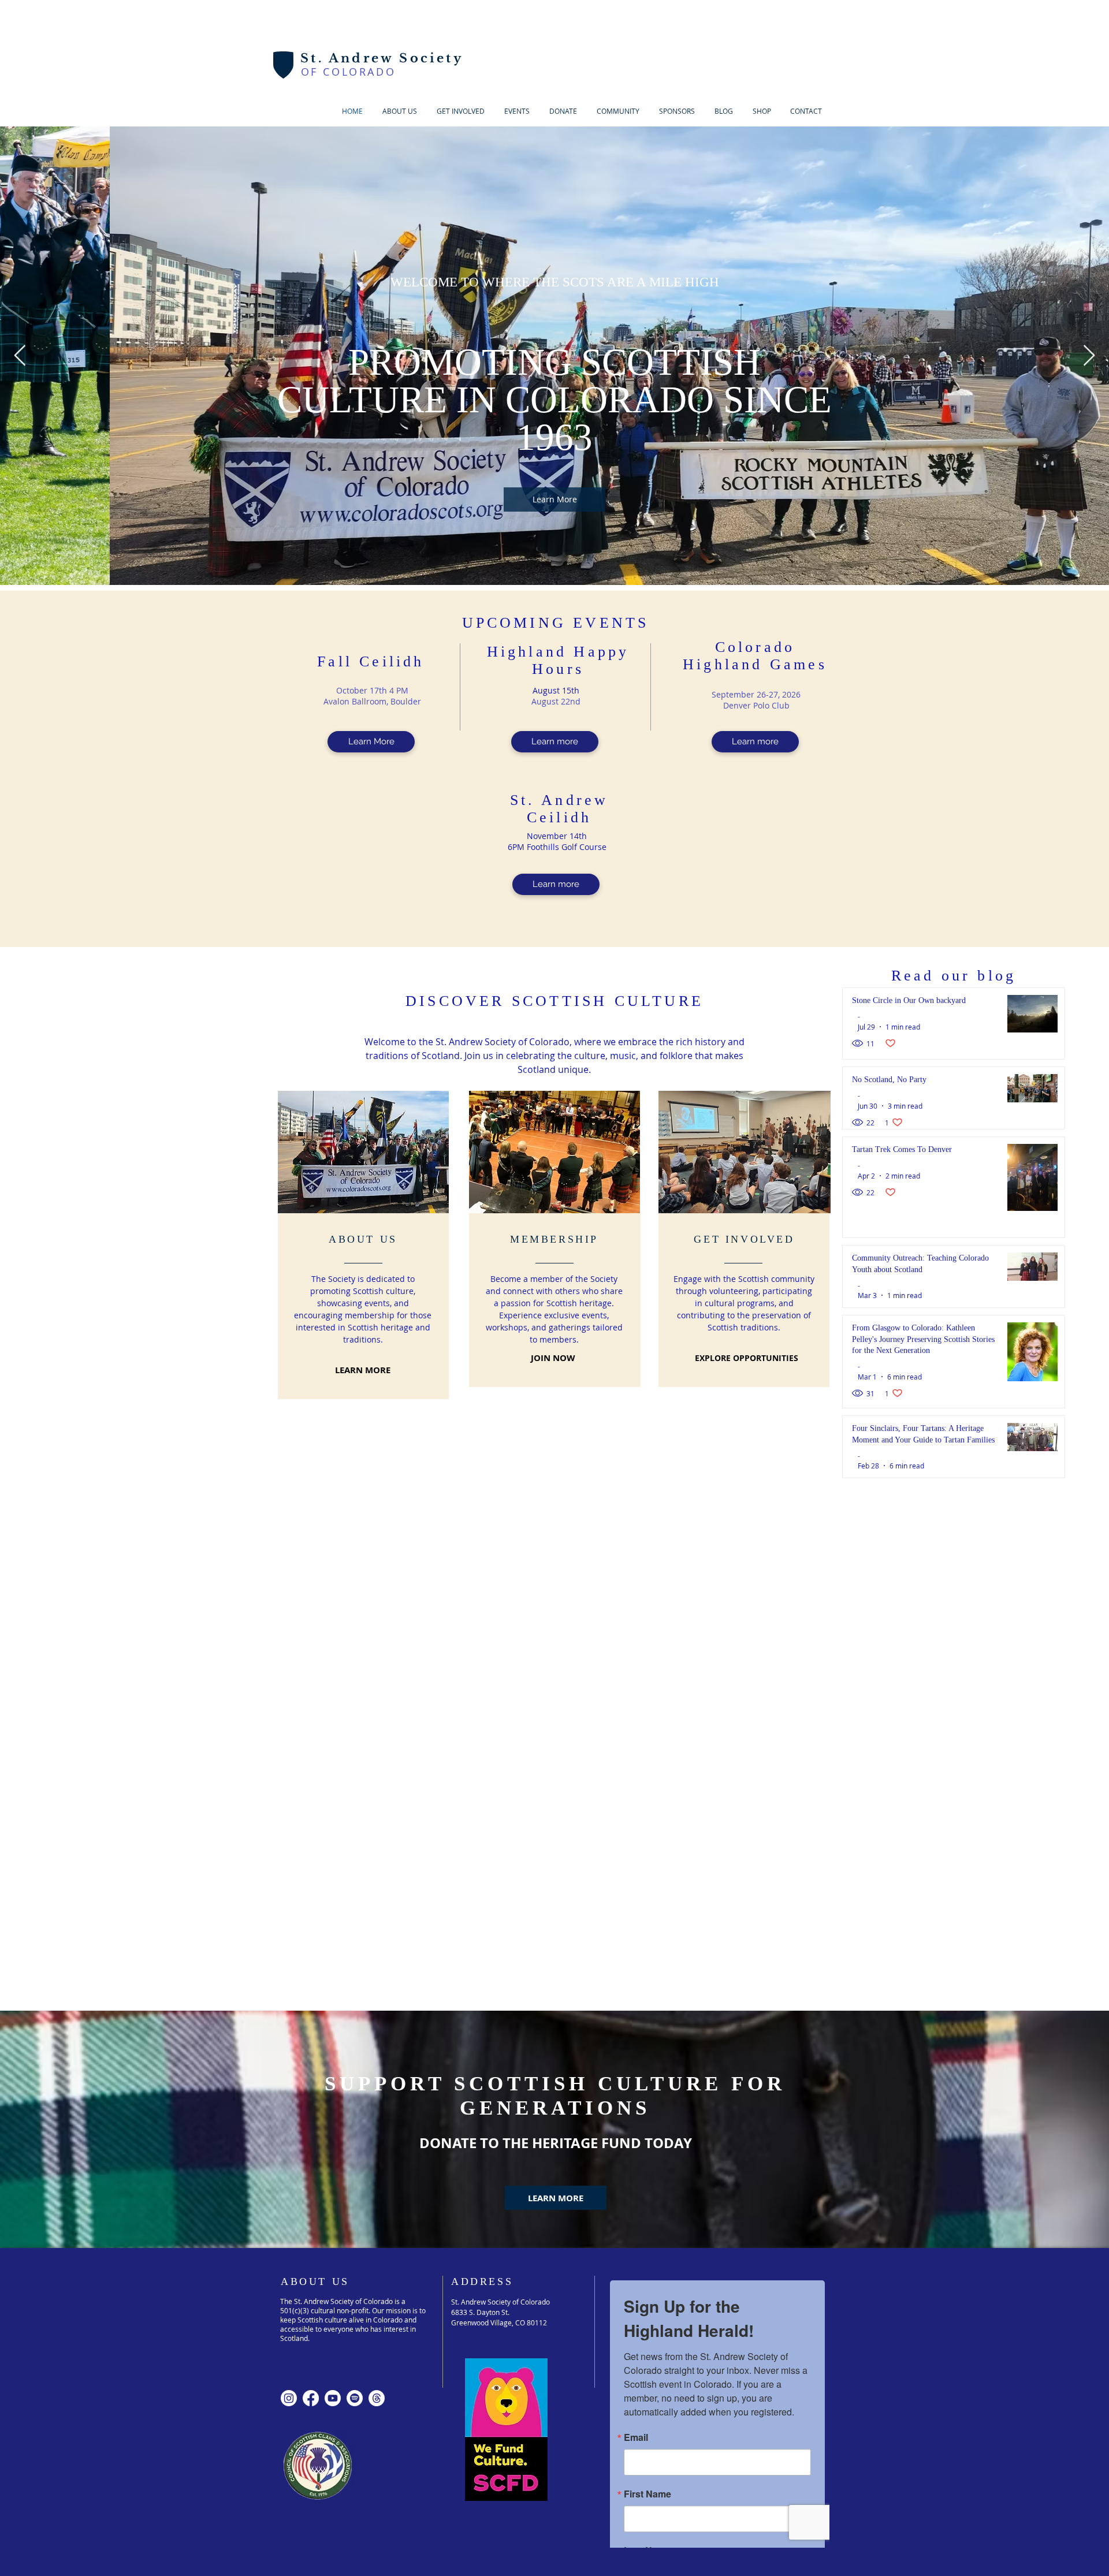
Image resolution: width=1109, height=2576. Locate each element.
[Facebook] (311, 2061)
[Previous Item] (20, 356)
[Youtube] (333, 2061)
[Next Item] (1089, 356)
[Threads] (377, 2061)
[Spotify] (355, 2061)
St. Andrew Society (382, 58)
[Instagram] (289, 2061)
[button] (461, 111)
